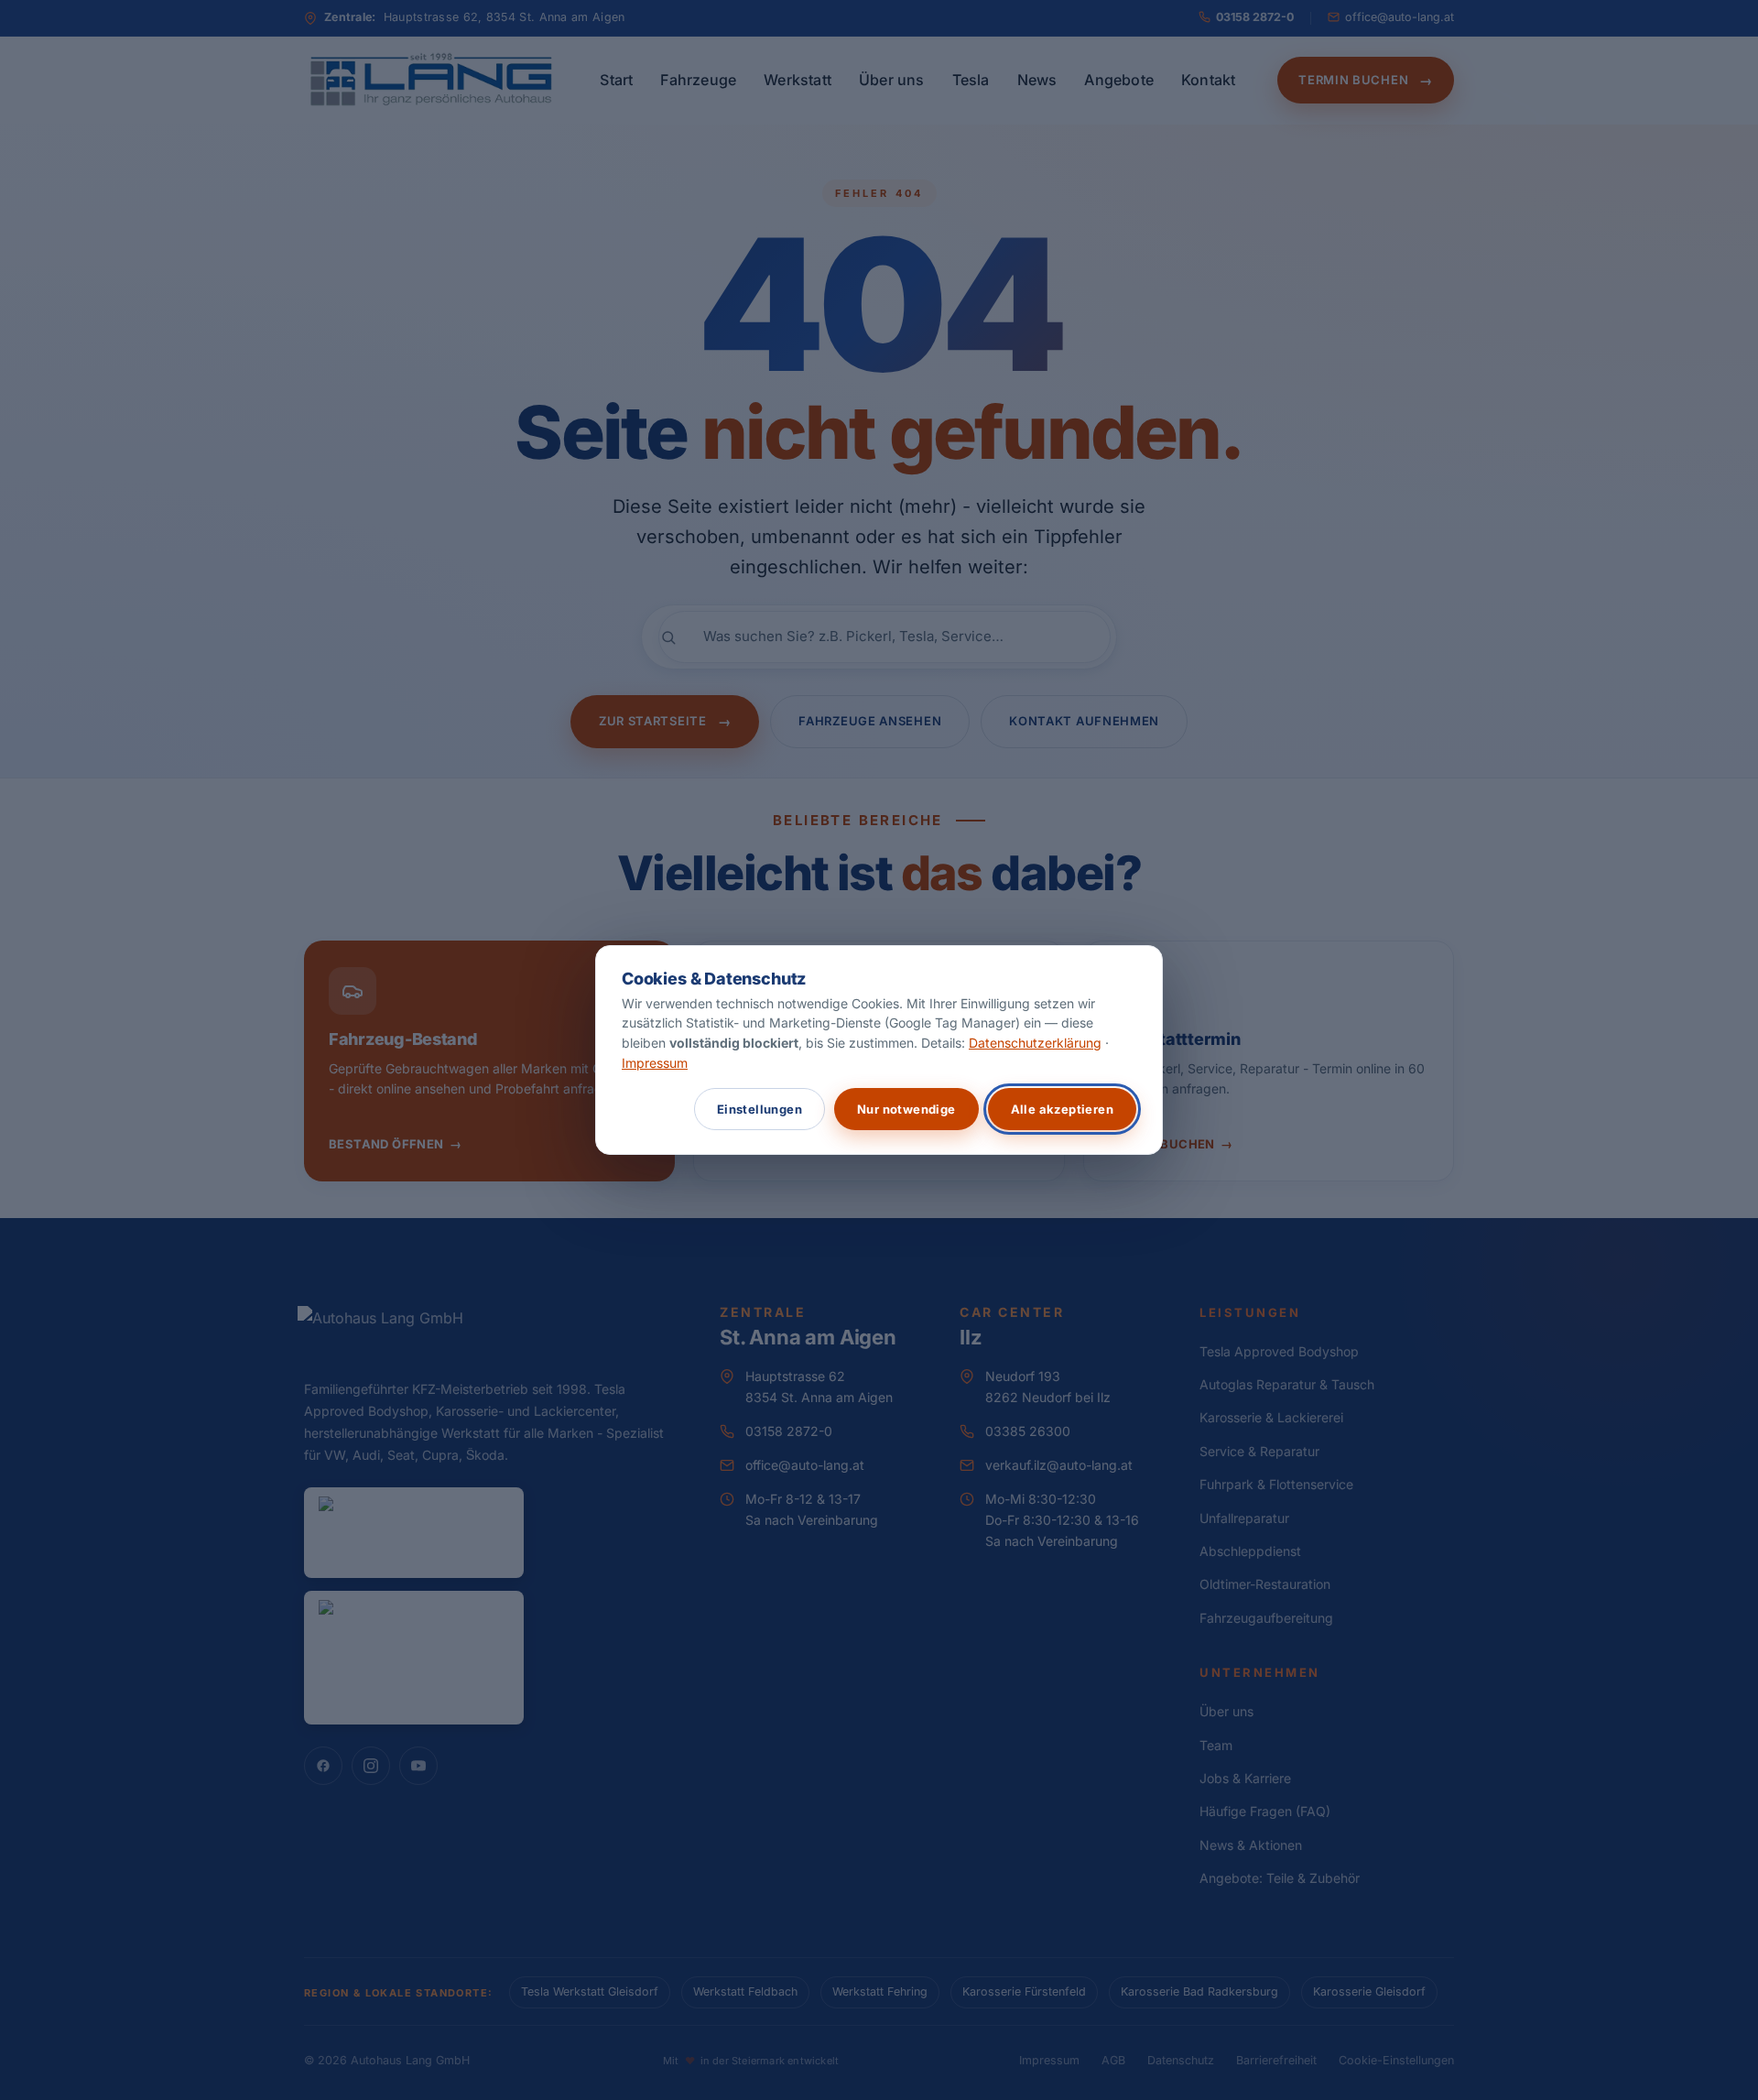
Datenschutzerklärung (1035, 1043)
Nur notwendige (906, 1109)
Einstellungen (760, 1109)
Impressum (655, 1063)
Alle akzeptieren (1062, 1109)
